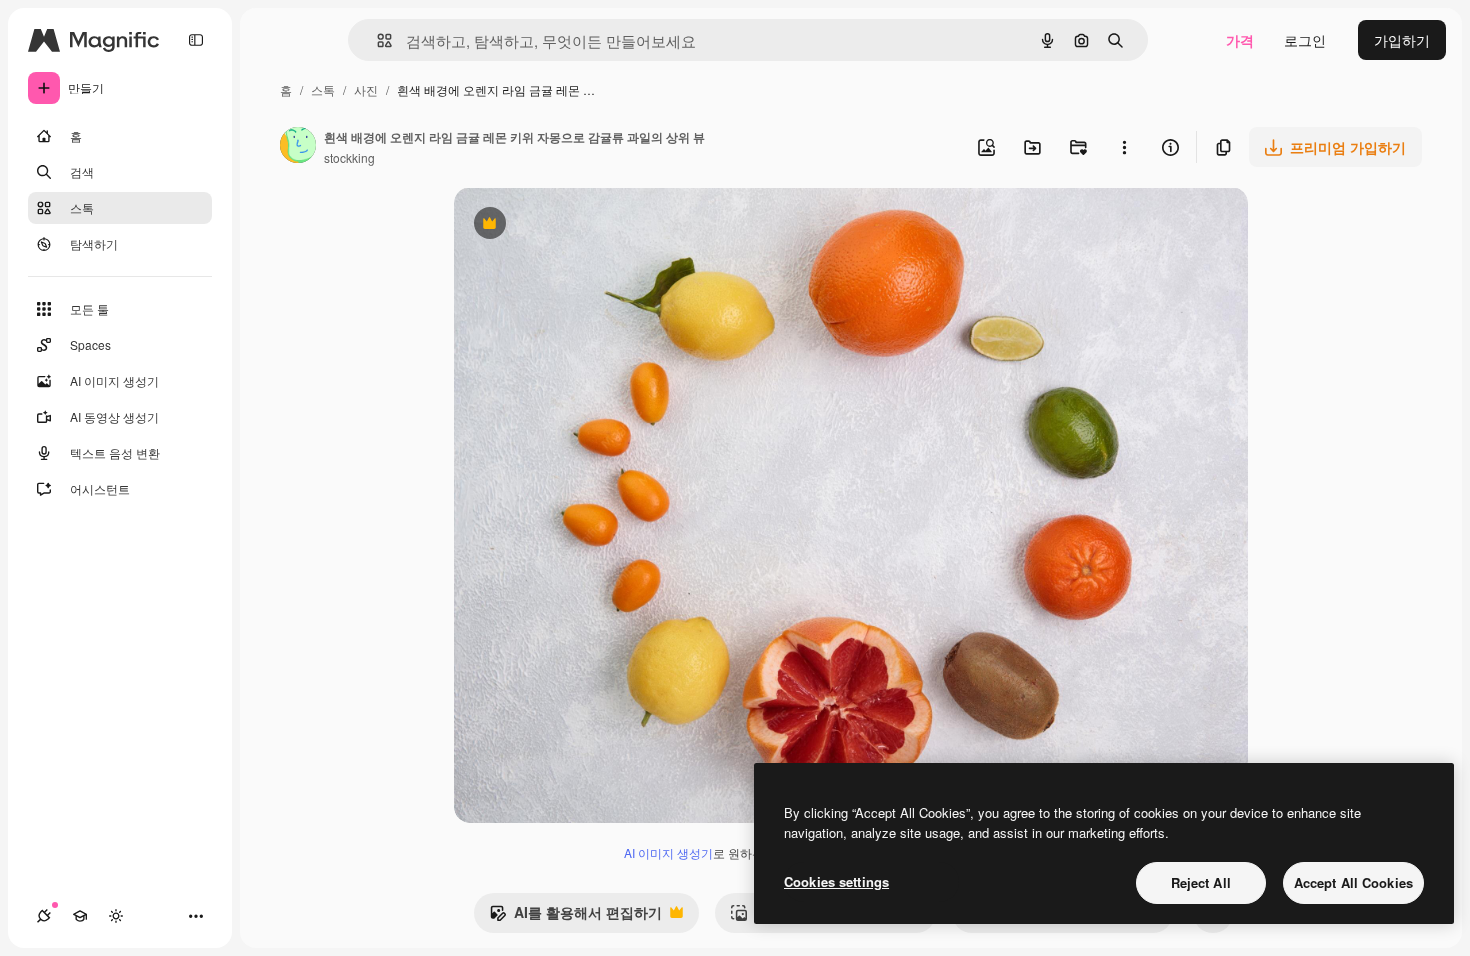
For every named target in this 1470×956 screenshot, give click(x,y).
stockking (349, 157)
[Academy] (80, 916)
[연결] (44, 916)
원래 (569, 225)
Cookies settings (836, 881)
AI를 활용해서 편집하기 (575, 917)
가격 (1240, 40)
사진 (366, 89)
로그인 (1305, 40)
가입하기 (1402, 40)
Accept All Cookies (1353, 882)
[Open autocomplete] (376, 40)
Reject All (1201, 882)
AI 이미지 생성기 (668, 852)
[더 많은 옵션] (1124, 147)
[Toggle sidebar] (196, 40)
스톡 (323, 89)
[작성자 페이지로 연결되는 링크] (298, 147)
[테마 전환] (116, 916)
